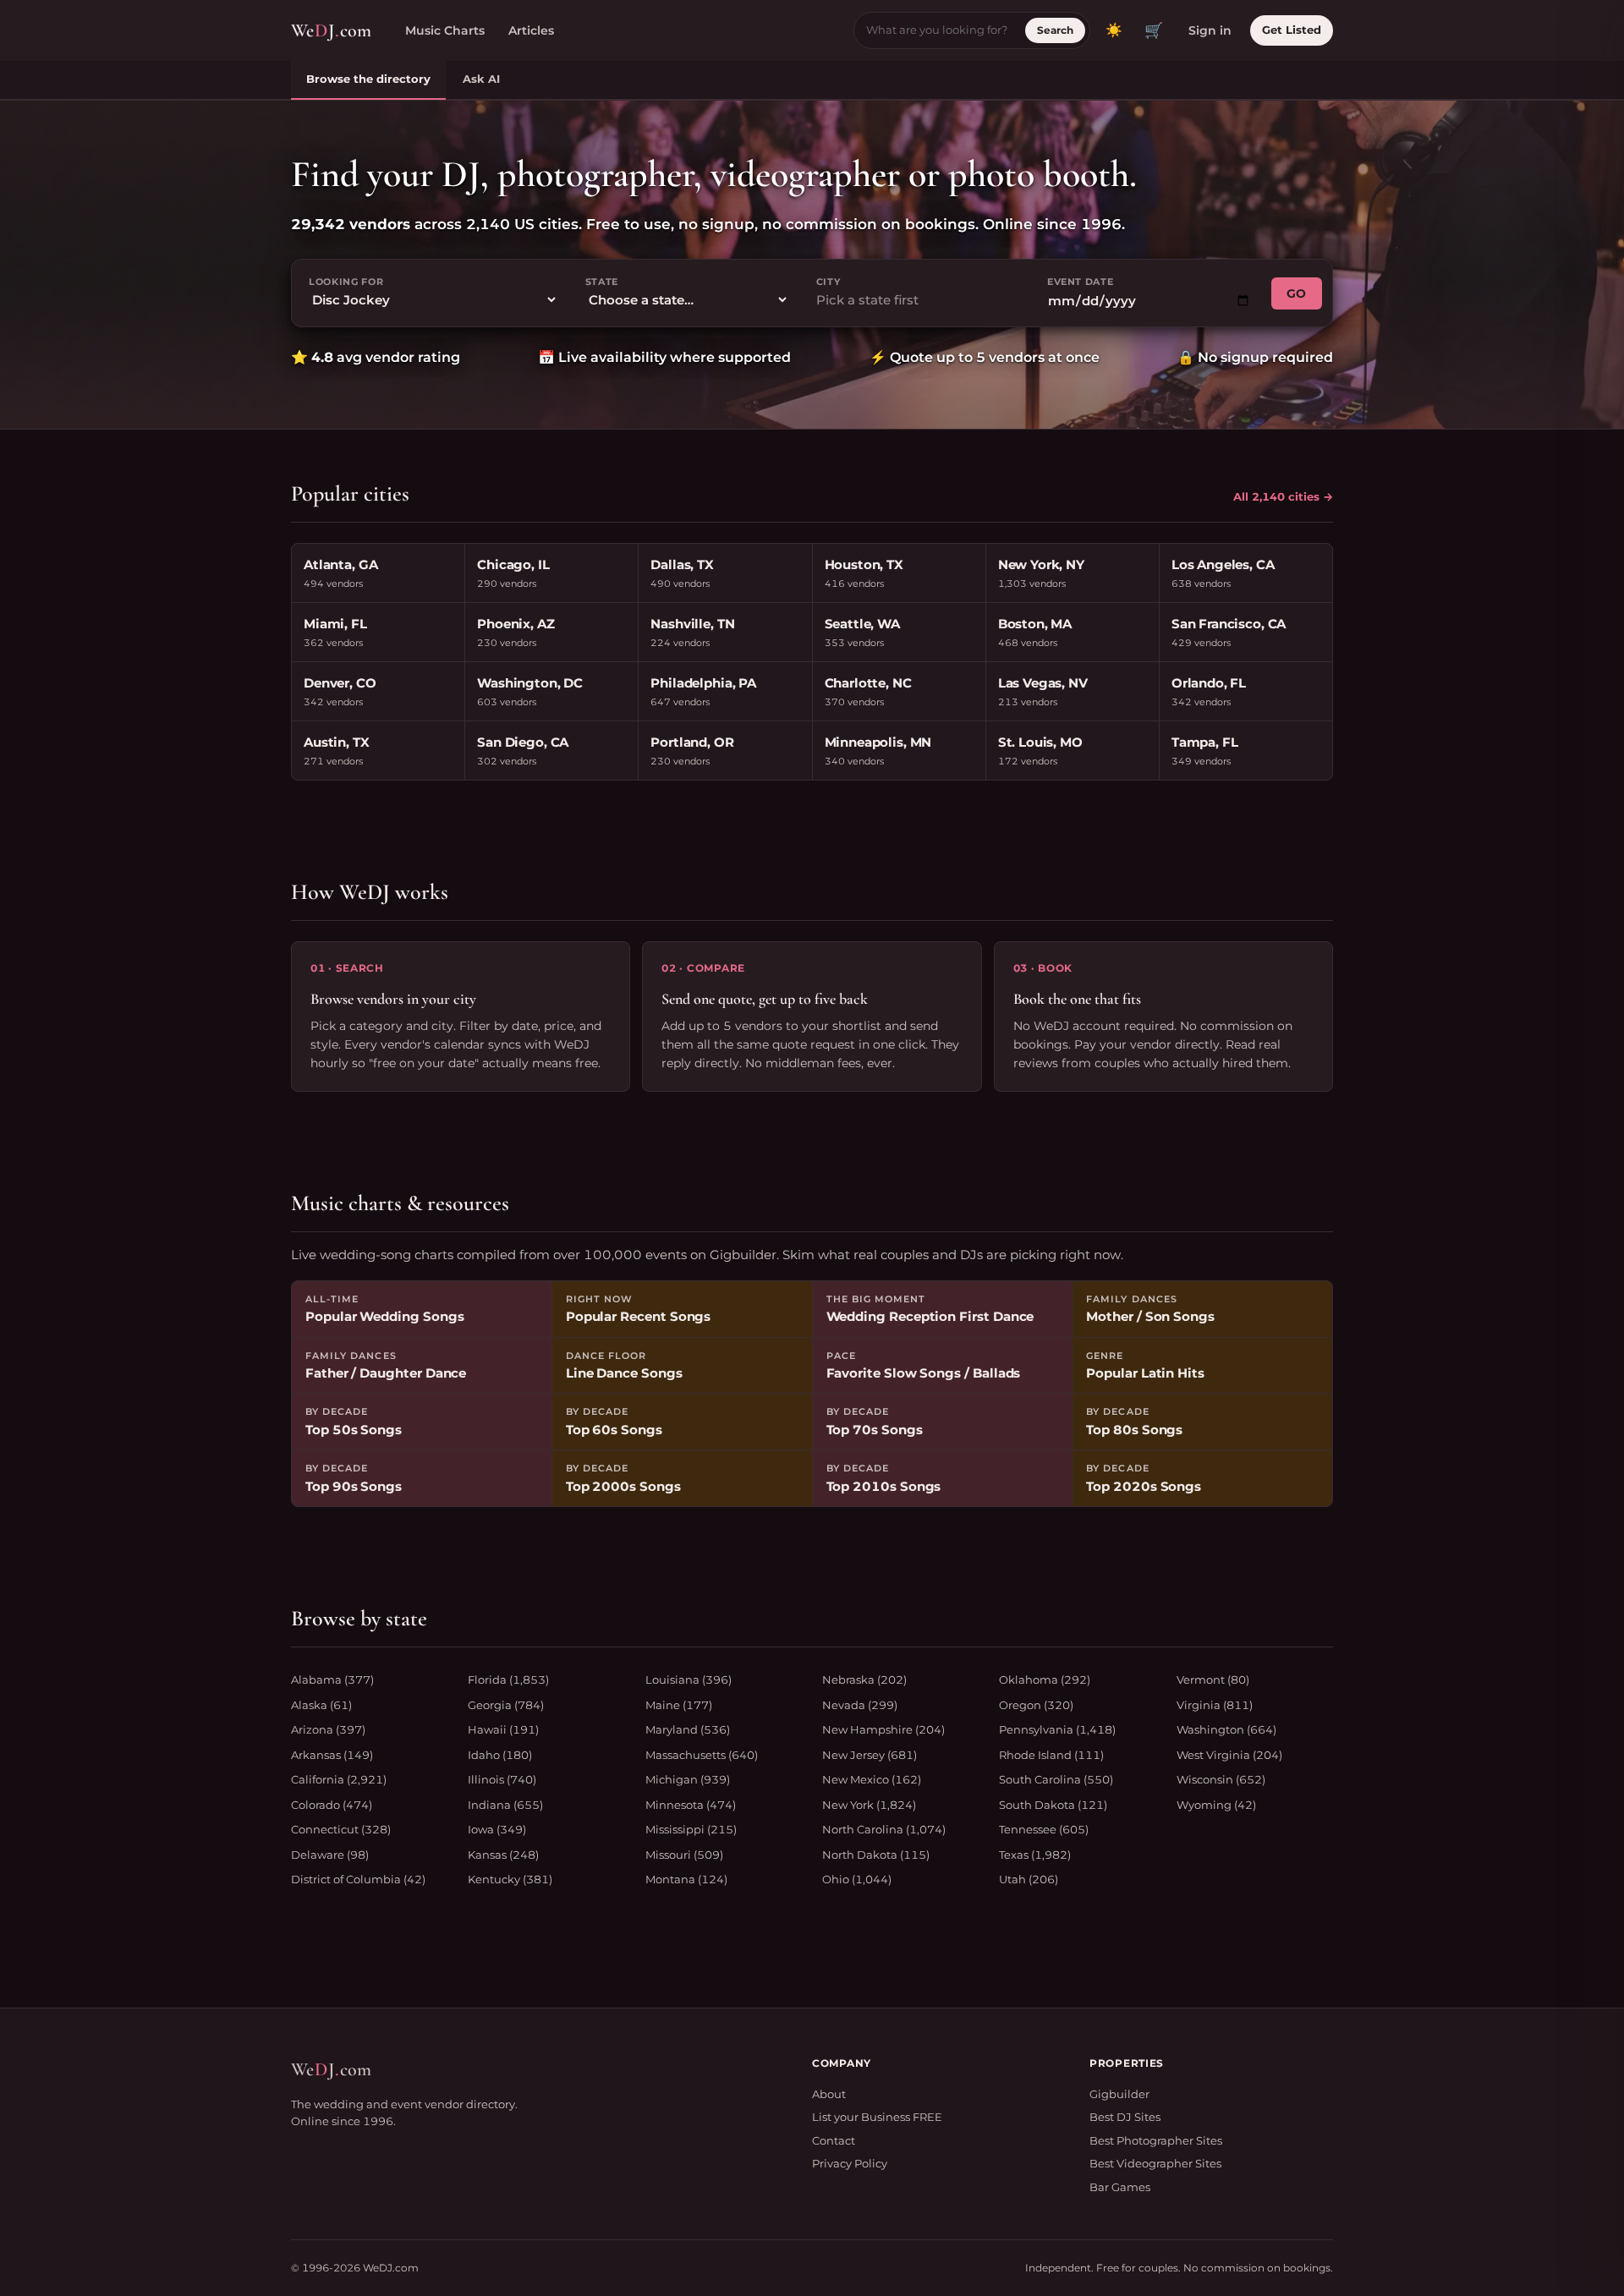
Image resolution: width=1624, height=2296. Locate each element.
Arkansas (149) (332, 1755)
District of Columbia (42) (358, 1879)
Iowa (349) (497, 1829)
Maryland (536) (688, 1729)
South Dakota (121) (1053, 1805)
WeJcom (331, 30)
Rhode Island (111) (1051, 1755)
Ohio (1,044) (857, 1879)
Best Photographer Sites (1156, 2140)
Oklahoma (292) (1045, 1680)
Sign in (1210, 30)
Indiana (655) (505, 1805)
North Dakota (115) (876, 1855)
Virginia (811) (1215, 1705)
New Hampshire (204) (883, 1729)
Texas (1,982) (1035, 1855)
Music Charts (445, 30)
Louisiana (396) (689, 1680)
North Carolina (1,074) (884, 1829)
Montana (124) (686, 1879)
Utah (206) (1029, 1879)
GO (1297, 293)
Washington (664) (1226, 1729)
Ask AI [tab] (481, 79)
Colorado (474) (332, 1805)
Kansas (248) (503, 1855)
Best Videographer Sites (1155, 2163)
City (828, 282)
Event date (1081, 282)
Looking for (346, 282)
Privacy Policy (850, 2163)
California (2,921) (339, 1779)
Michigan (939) (688, 1779)
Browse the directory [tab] (368, 79)
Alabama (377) (332, 1680)
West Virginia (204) (1229, 1755)
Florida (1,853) (508, 1680)
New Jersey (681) (870, 1755)
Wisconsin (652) (1221, 1779)
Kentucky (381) (510, 1879)
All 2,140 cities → (1283, 496)
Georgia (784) (506, 1705)
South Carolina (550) (1056, 1779)
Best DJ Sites (1125, 2117)
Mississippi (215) (691, 1829)
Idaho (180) (500, 1755)
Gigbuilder (1119, 2094)
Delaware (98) (330, 1855)
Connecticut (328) (341, 1829)
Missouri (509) (684, 1855)
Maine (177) (679, 1705)
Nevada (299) (860, 1705)
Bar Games (1120, 2187)
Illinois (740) (502, 1779)
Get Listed (1292, 30)
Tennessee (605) (1044, 1829)
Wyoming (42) (1216, 1805)
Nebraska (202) (864, 1680)
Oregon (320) (1036, 1705)
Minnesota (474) (691, 1805)
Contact (834, 2140)
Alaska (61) (321, 1705)
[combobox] (918, 301)
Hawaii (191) (503, 1729)
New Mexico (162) (872, 1779)
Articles (531, 30)
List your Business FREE (877, 2117)
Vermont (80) (1213, 1680)
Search (1055, 30)
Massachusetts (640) (702, 1755)
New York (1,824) (869, 1805)
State (602, 282)
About (829, 2094)
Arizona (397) (328, 1729)
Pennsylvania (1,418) (1057, 1729)
